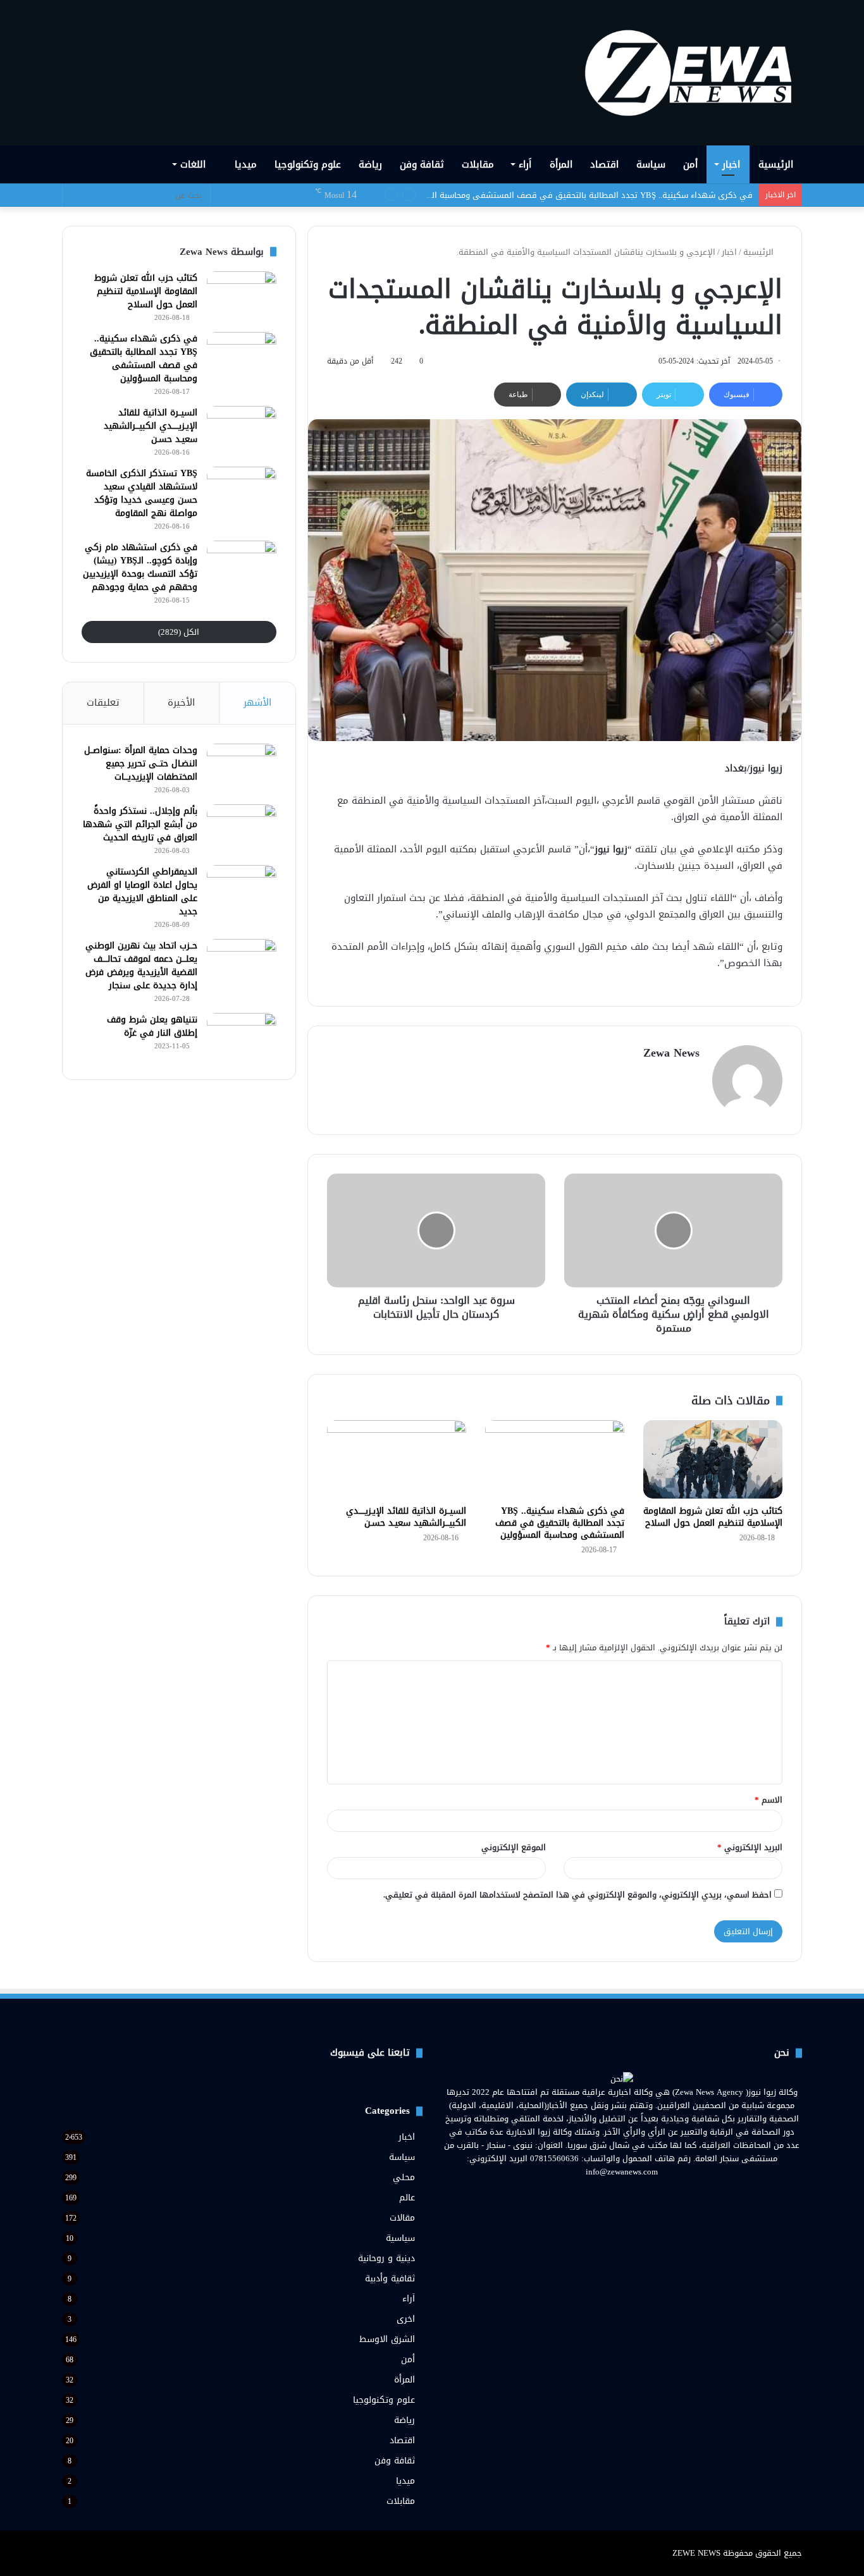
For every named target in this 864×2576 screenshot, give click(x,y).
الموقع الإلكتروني (514, 1847)
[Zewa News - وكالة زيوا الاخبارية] (693, 73)
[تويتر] (629, 2195)
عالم (407, 2198)
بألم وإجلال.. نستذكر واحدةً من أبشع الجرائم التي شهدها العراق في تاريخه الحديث (140, 824)
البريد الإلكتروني (750, 1847)
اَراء (525, 164)
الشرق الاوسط (387, 2339)
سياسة (651, 164)
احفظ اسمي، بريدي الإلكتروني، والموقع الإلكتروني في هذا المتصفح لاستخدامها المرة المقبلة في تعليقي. (577, 1895)
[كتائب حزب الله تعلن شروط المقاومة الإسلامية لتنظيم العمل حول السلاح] (713, 1459)
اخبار (731, 164)
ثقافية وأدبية (390, 2279)
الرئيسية (776, 164)
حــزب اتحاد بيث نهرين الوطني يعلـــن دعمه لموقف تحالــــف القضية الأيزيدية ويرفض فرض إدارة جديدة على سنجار (141, 966)
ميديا (246, 164)
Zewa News (671, 1053)
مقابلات (478, 164)
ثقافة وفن (422, 164)
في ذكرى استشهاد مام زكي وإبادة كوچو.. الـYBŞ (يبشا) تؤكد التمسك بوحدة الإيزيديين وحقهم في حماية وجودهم (140, 567)
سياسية (400, 2238)
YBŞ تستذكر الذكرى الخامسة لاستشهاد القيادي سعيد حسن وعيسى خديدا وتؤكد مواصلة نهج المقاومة (142, 493)
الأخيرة (181, 702)
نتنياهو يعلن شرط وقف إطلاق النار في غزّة (152, 1026)
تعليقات (103, 702)
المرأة (561, 164)
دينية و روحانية (386, 2258)
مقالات (402, 2218)
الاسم (768, 1800)
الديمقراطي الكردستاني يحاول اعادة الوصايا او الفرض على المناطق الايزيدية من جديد (142, 892)
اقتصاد (604, 164)
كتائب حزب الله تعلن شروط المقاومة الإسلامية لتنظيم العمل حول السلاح (713, 1517)
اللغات (194, 164)
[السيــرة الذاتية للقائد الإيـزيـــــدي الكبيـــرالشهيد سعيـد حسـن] (397, 1459)
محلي (404, 2177)
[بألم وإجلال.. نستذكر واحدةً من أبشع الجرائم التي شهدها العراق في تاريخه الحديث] (242, 828)
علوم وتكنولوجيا (308, 164)
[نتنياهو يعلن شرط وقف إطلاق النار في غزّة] (242, 1037)
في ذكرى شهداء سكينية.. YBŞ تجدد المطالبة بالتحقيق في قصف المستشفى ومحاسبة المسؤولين (560, 1523)
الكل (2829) (179, 632)
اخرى (406, 2319)
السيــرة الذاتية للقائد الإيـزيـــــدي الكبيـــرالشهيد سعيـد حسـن (646, 195)
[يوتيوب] (614, 2195)
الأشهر (257, 702)
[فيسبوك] (645, 2195)
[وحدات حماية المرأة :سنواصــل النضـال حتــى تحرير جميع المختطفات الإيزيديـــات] (242, 767)
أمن (690, 164)
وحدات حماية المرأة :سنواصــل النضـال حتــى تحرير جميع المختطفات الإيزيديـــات (141, 764)
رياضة (370, 164)
